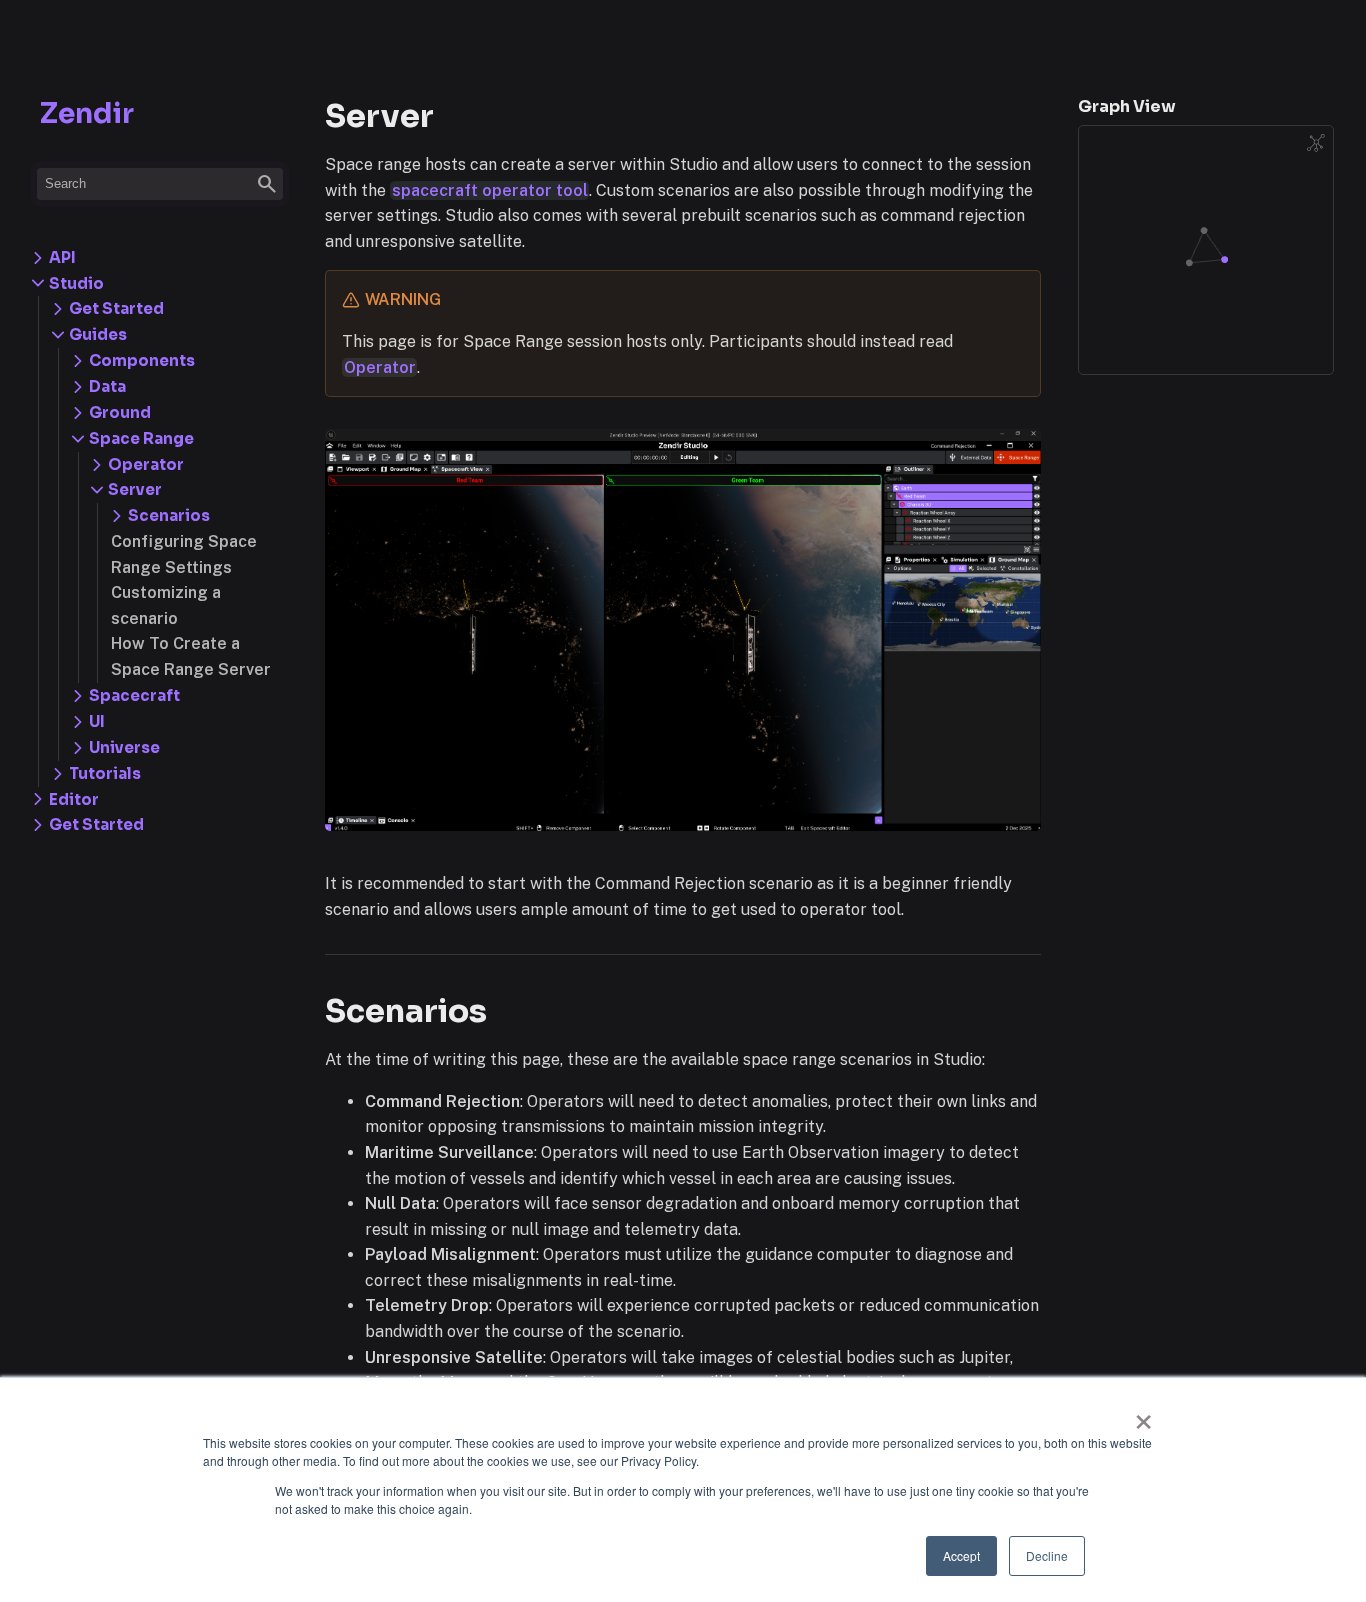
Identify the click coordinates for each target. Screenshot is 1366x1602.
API (62, 257)
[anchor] (505, 1010)
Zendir (87, 113)
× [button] (1143, 1415)
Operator (146, 464)
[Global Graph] (1316, 143)
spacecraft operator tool (490, 190)
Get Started (96, 824)
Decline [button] (1047, 1555)
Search (162, 184)
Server (135, 489)
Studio (76, 283)
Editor (74, 799)
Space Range (141, 438)
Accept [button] (961, 1555)
